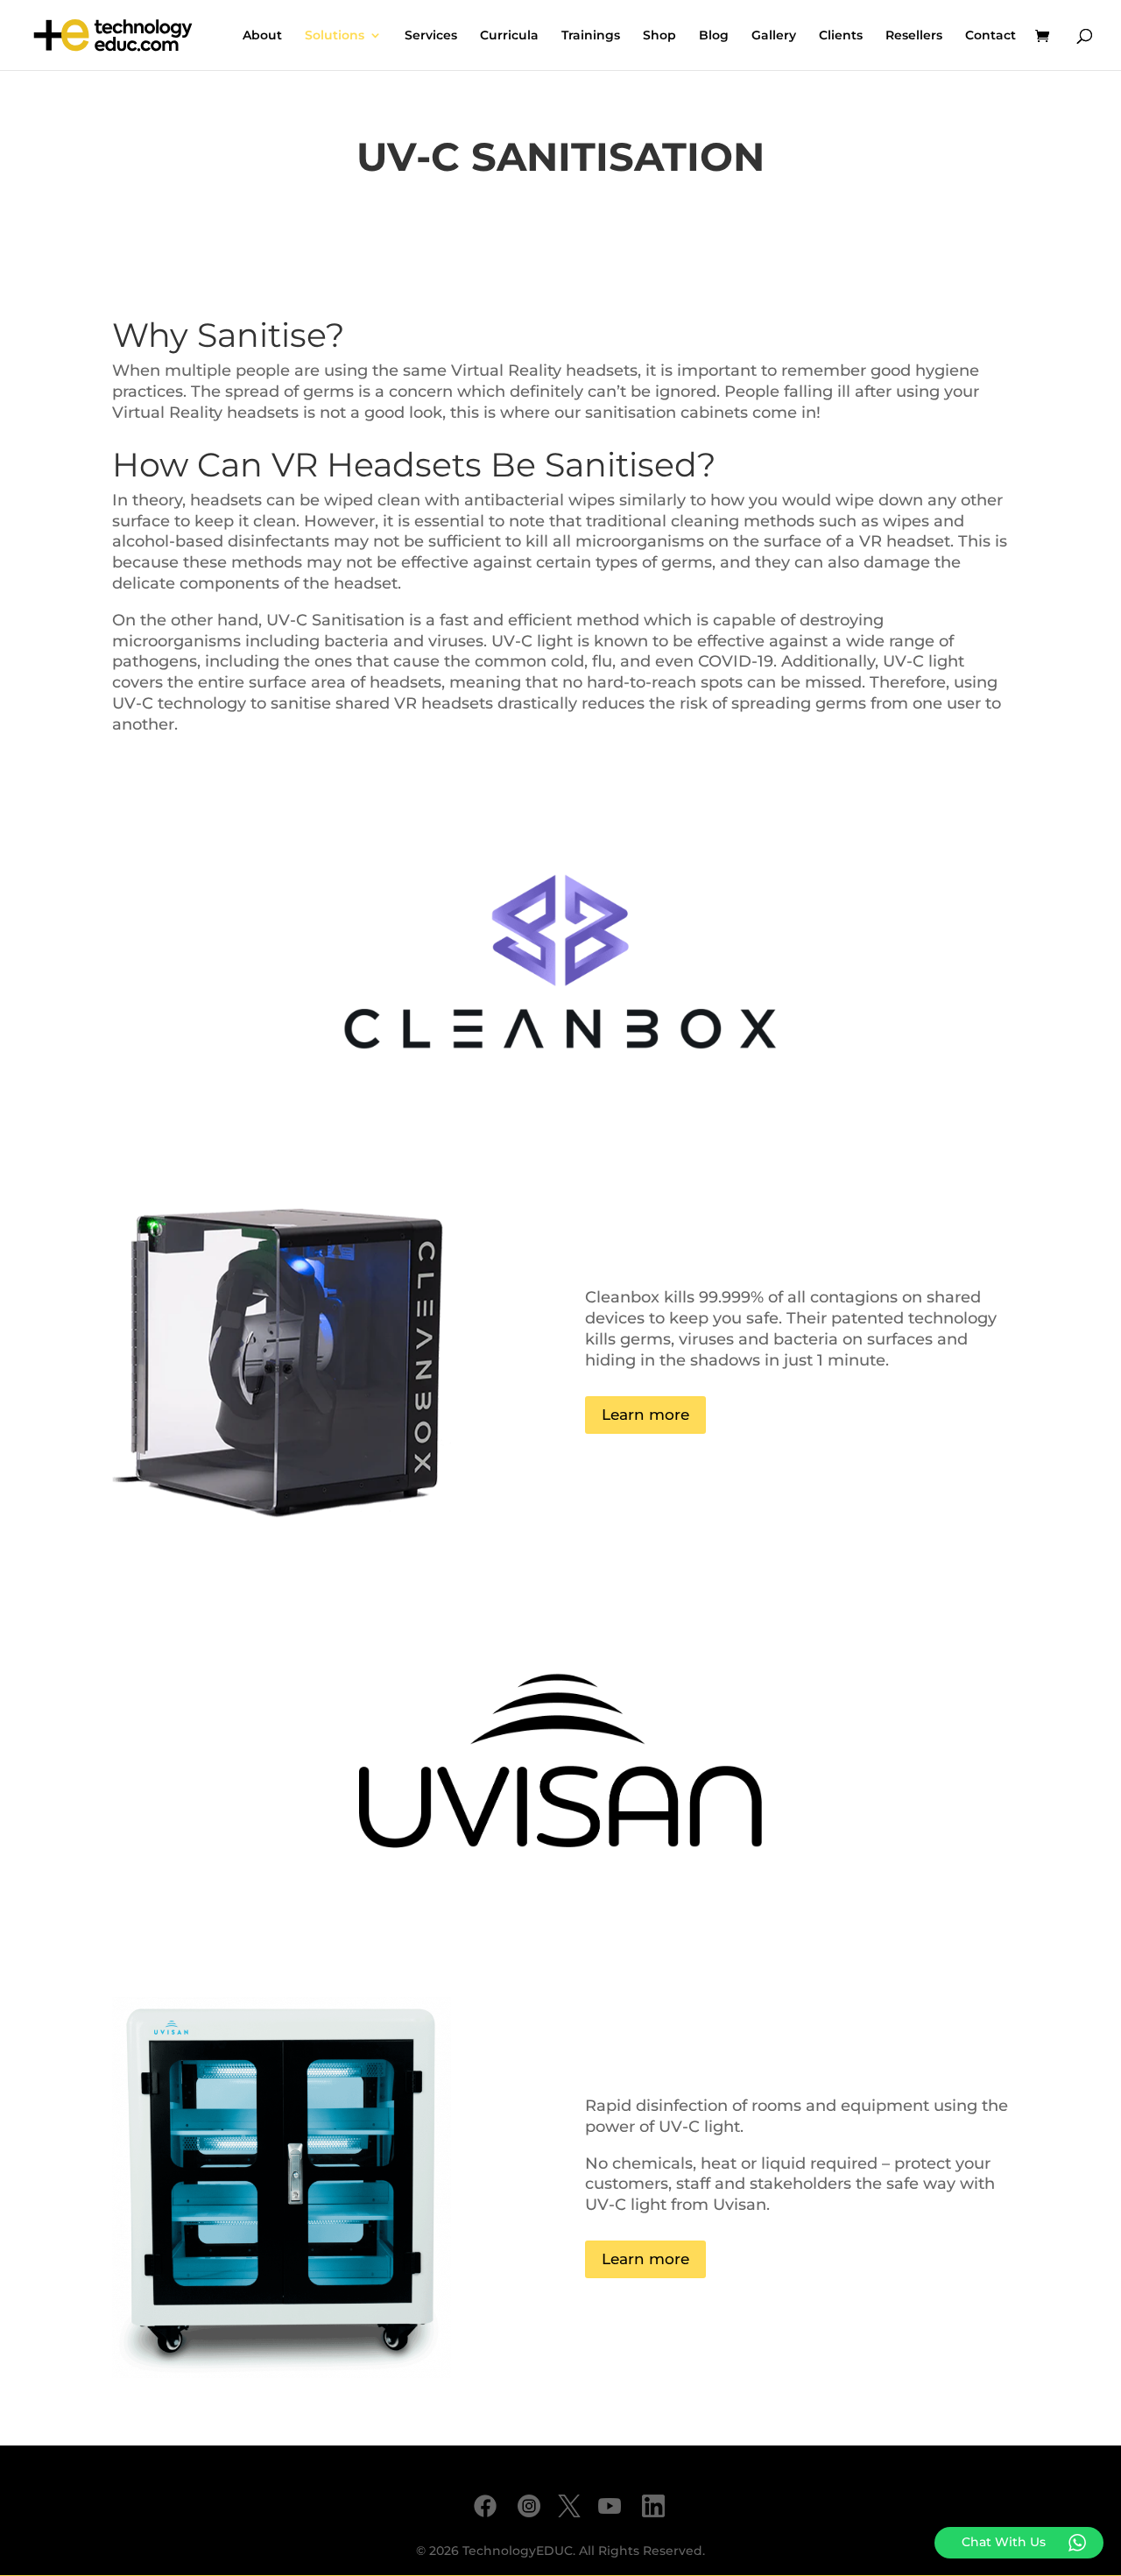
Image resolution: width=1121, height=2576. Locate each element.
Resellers (914, 36)
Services (431, 36)
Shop (659, 36)
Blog (714, 36)
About (262, 36)
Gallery (774, 36)
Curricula (509, 36)
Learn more (645, 1415)
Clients (841, 36)
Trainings (591, 36)
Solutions (335, 36)
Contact (991, 36)
